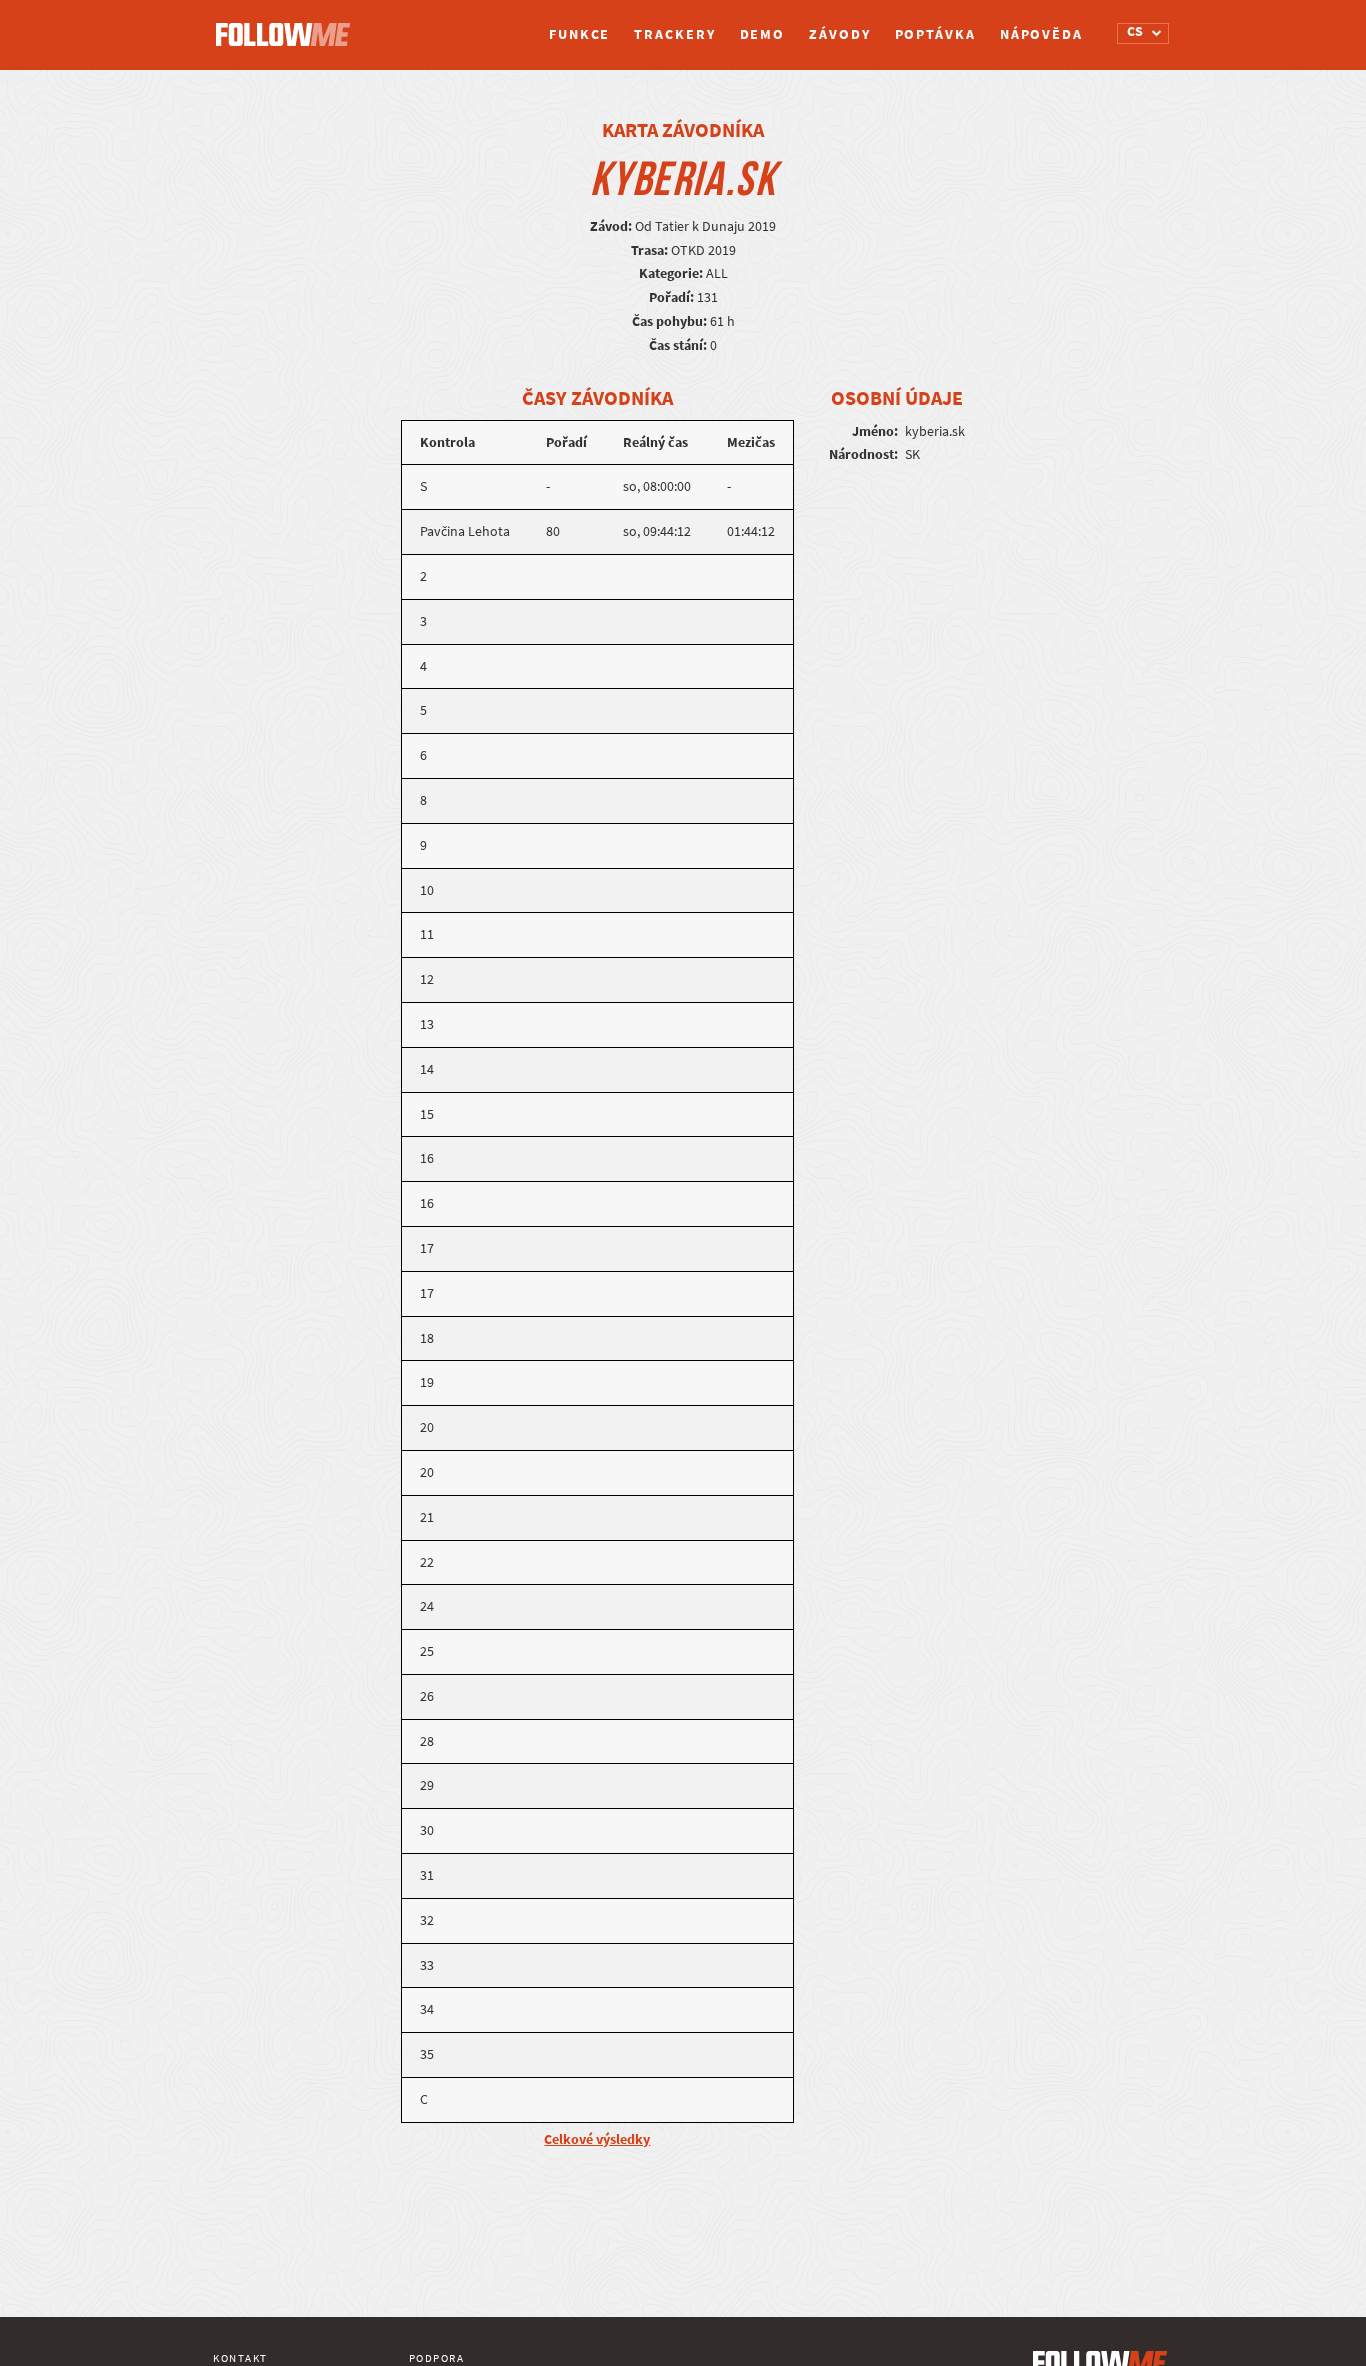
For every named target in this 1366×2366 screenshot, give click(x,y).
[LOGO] (288, 25)
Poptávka (935, 34)
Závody (839, 34)
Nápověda (1041, 34)
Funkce (579, 34)
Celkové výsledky (597, 2139)
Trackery (674, 34)
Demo (763, 34)
